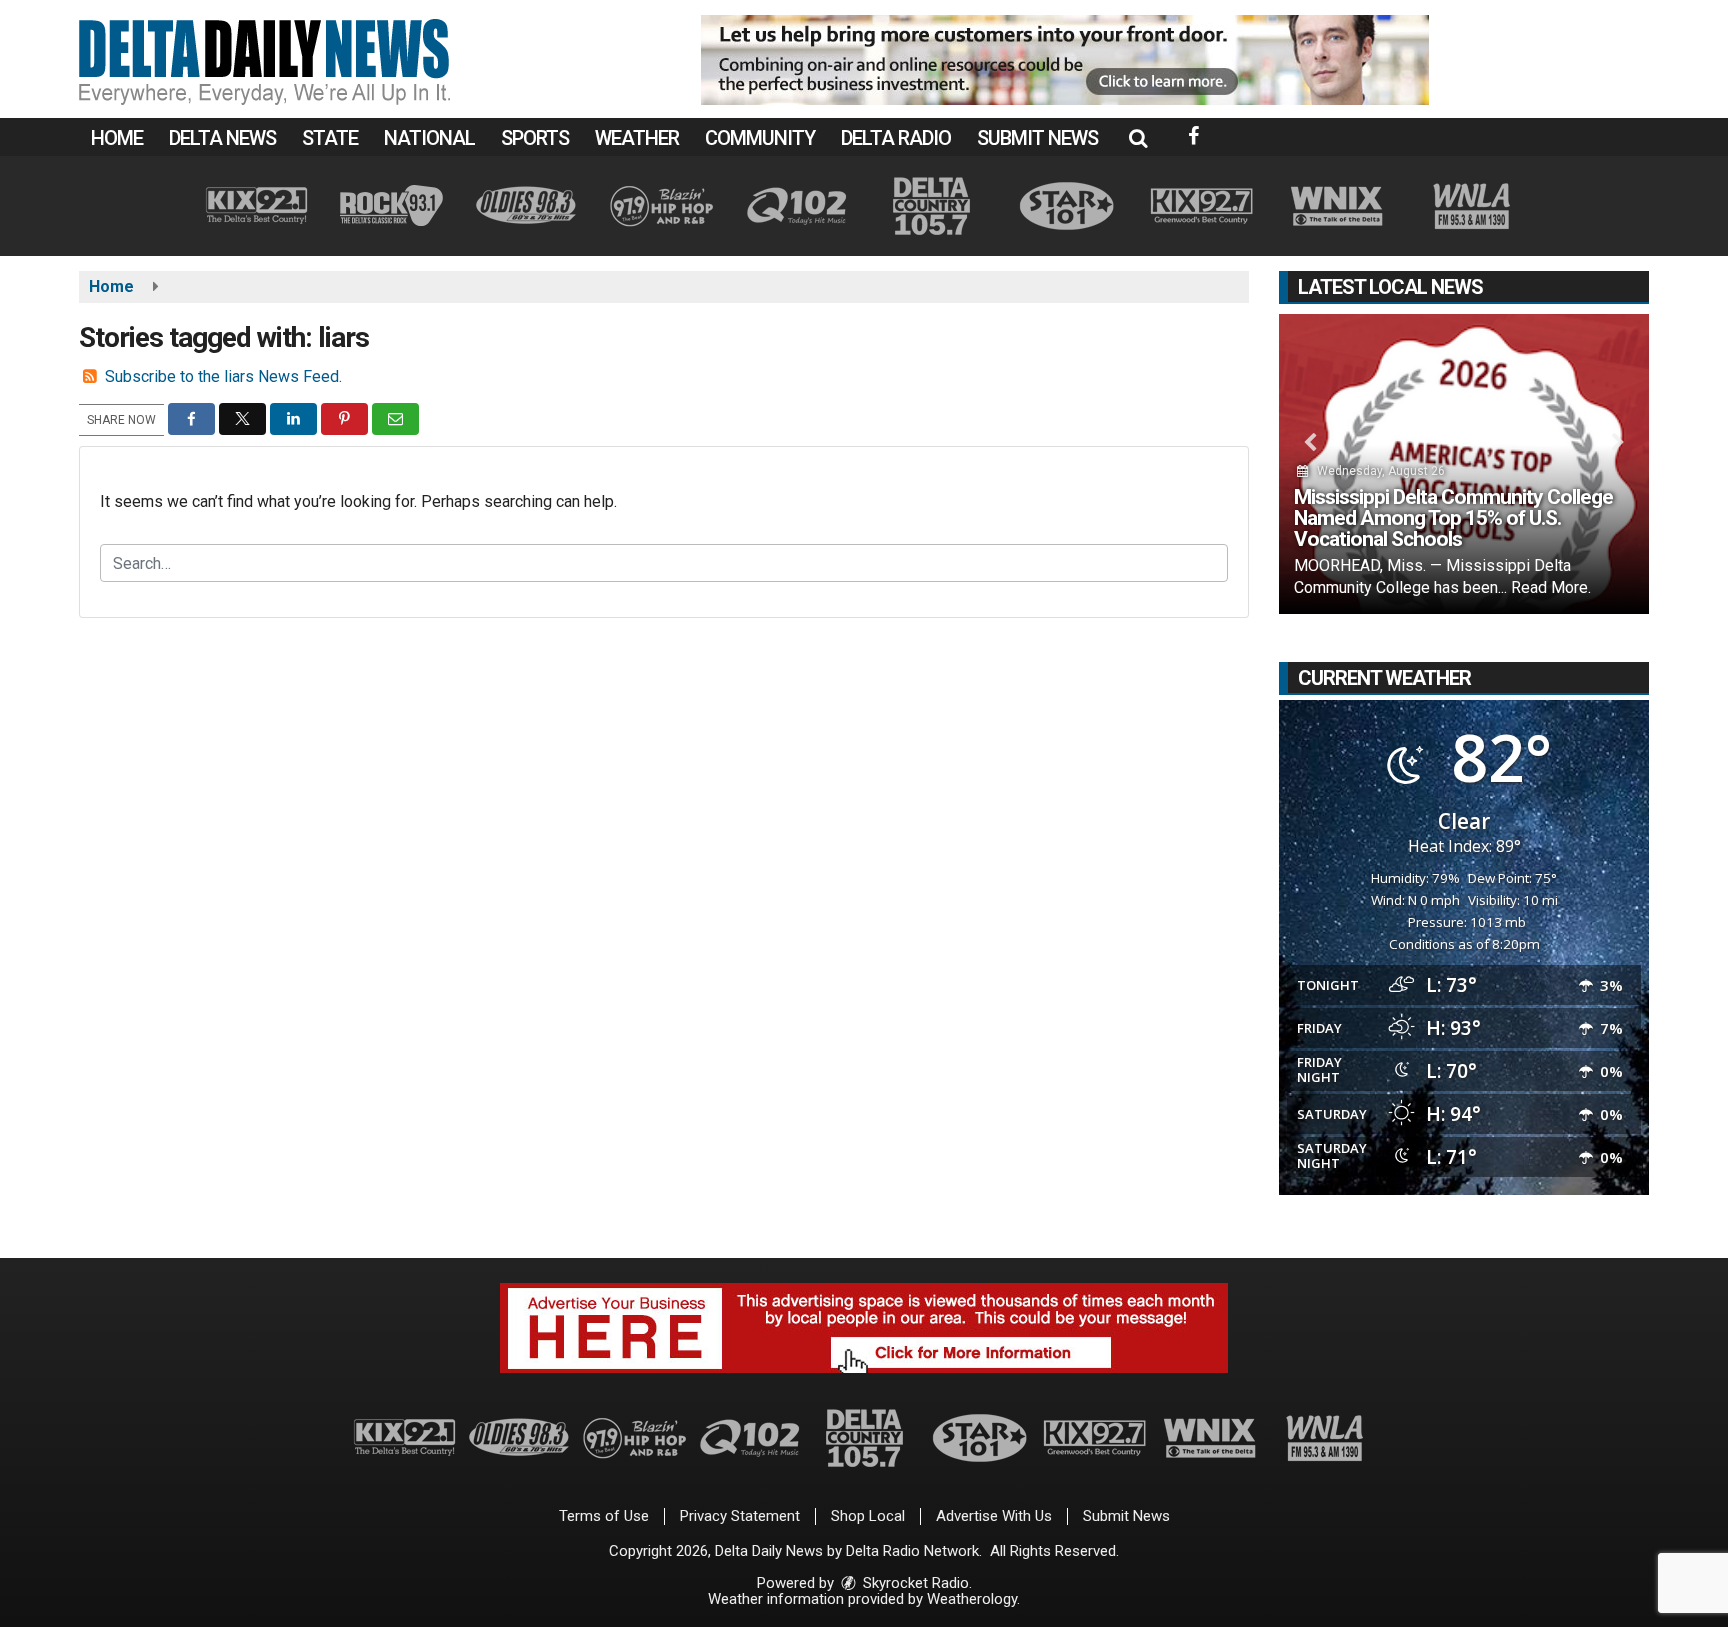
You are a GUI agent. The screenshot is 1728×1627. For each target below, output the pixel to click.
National (429, 138)
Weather (637, 138)
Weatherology (972, 1599)
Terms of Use (604, 1516)
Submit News (1037, 138)
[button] (1138, 138)
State (330, 138)
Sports (535, 138)
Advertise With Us (994, 1516)
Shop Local (868, 1516)
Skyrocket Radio (914, 1583)
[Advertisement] (1065, 60)
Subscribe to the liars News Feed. (223, 376)
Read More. (1551, 587)
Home (117, 138)
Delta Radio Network (912, 1551)
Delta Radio (896, 138)
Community (760, 138)
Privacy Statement (740, 1516)
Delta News (222, 138)
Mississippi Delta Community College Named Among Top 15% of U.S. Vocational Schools (1453, 518)
